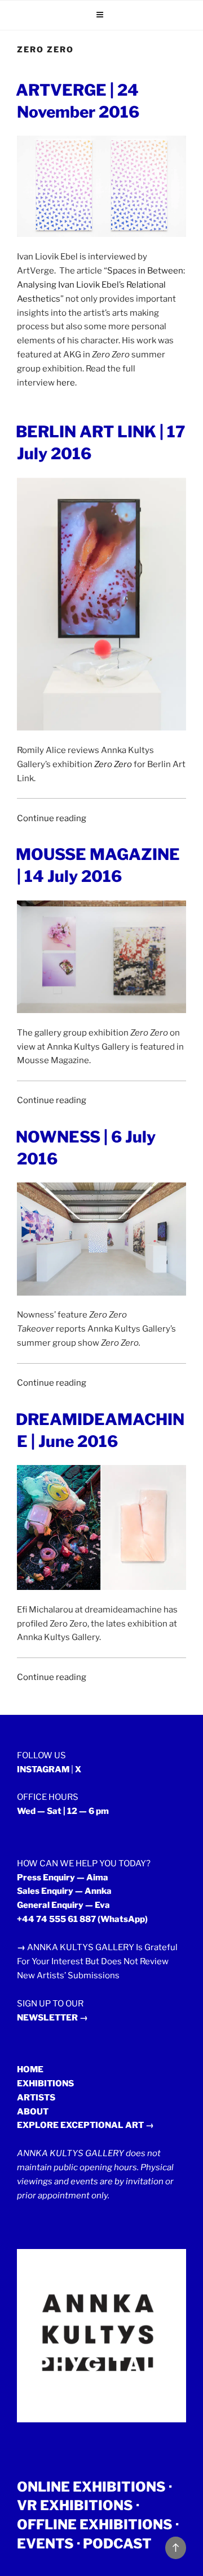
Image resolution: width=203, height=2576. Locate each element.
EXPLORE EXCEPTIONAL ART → (85, 2125)
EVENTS (45, 2544)
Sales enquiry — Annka (64, 1891)
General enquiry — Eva (63, 1905)
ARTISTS (36, 2098)
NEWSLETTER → (52, 2018)
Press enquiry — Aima (63, 1878)
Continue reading (52, 818)
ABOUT (33, 2112)
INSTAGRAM (43, 1769)
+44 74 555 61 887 (56, 1919)
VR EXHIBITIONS (75, 2505)
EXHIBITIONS (45, 2084)
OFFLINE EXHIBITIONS (95, 2525)
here (66, 383)
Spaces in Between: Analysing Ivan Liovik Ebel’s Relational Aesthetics (101, 285)
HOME (30, 2069)
